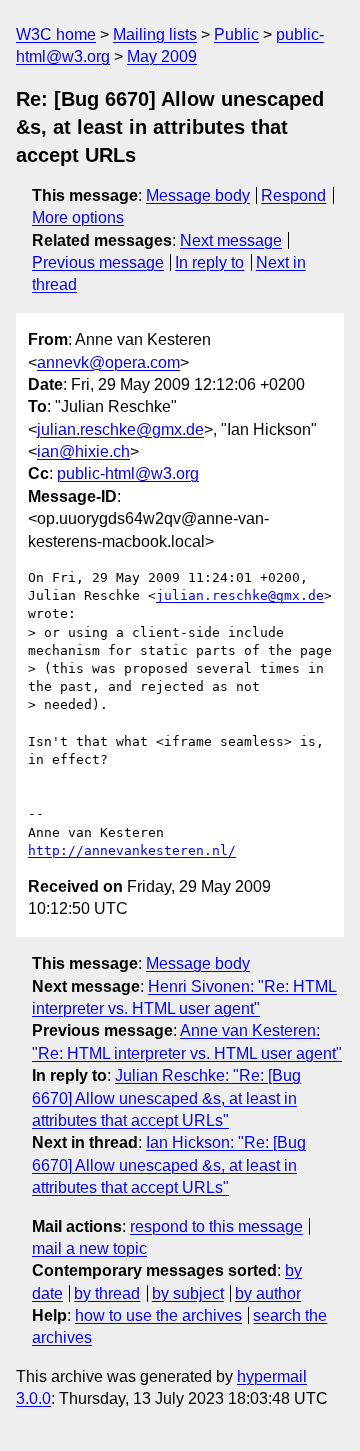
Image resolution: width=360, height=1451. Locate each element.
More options (78, 217)
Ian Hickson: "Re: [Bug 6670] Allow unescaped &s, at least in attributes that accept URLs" (169, 1165)
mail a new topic (89, 1248)
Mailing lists (155, 34)
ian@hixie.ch (83, 451)
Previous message (98, 262)
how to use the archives (158, 1315)
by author (268, 1293)
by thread (107, 1293)
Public (236, 34)
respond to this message (216, 1226)
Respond (293, 195)
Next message (231, 240)
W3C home (56, 34)
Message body (198, 195)
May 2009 (162, 56)
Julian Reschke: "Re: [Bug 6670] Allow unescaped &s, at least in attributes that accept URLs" (166, 1098)
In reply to (209, 262)
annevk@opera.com (108, 362)
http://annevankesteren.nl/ (132, 850)
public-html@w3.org (128, 473)
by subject (188, 1293)
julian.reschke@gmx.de (120, 429)
